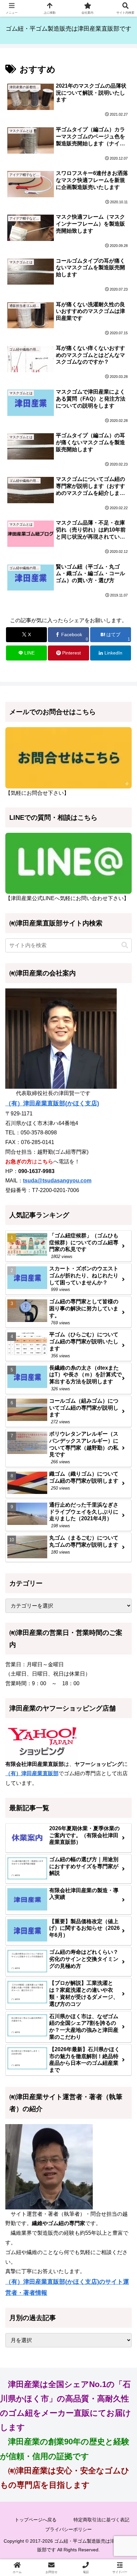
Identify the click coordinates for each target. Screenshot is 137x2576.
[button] (125, 945)
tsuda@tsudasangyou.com (57, 1181)
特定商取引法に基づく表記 (101, 2520)
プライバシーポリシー (68, 2529)
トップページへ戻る (36, 2520)
